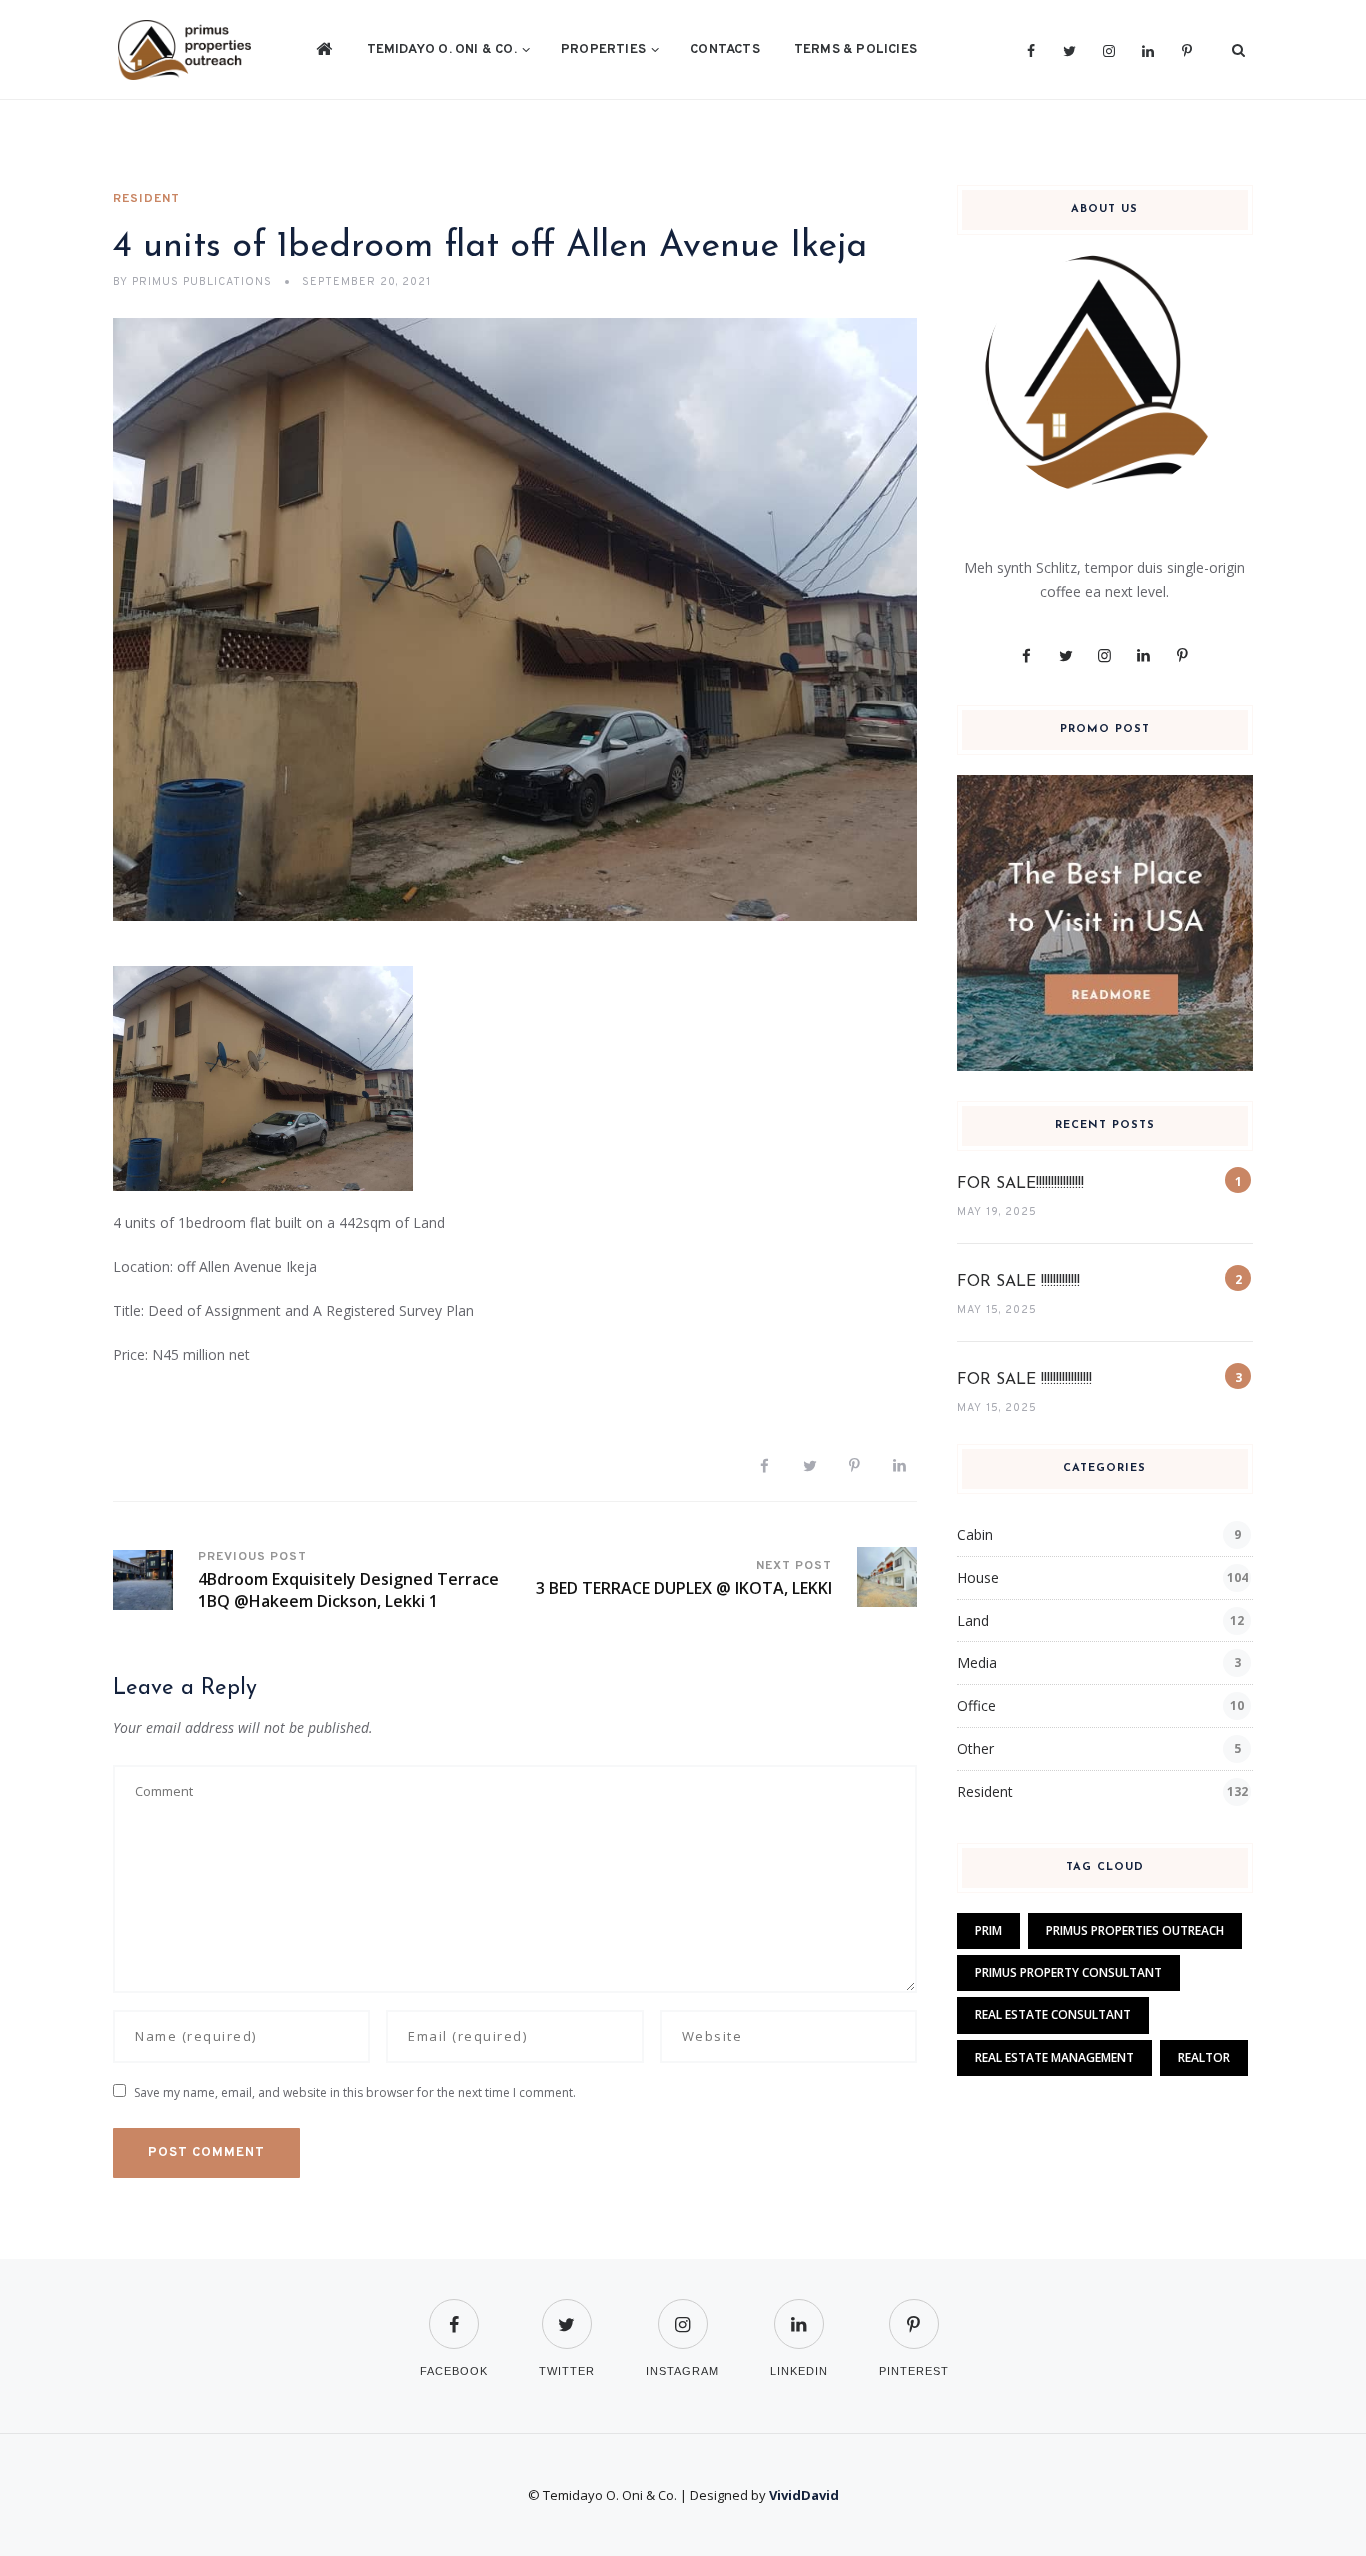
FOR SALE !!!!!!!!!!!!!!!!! (1024, 1380)
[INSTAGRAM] (682, 2311)
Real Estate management (1054, 2057)
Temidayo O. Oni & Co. (442, 50)
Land (973, 1620)
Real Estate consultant (1053, 2014)
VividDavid (804, 2495)
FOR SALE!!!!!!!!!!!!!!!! (1020, 1184)
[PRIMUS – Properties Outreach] (184, 50)
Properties (603, 50)
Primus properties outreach (1135, 1930)
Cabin (975, 1534)
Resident (146, 199)
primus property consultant (1068, 1972)
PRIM (988, 1930)
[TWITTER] (567, 2311)
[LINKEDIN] (799, 2311)
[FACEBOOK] (454, 2311)
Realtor (1204, 2057)
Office (976, 1705)
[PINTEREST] (914, 2311)
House (978, 1577)
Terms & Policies (855, 50)
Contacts (725, 50)
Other (975, 1748)
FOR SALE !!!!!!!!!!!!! (1018, 1282)
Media (977, 1662)
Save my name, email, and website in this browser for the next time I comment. (355, 2092)
